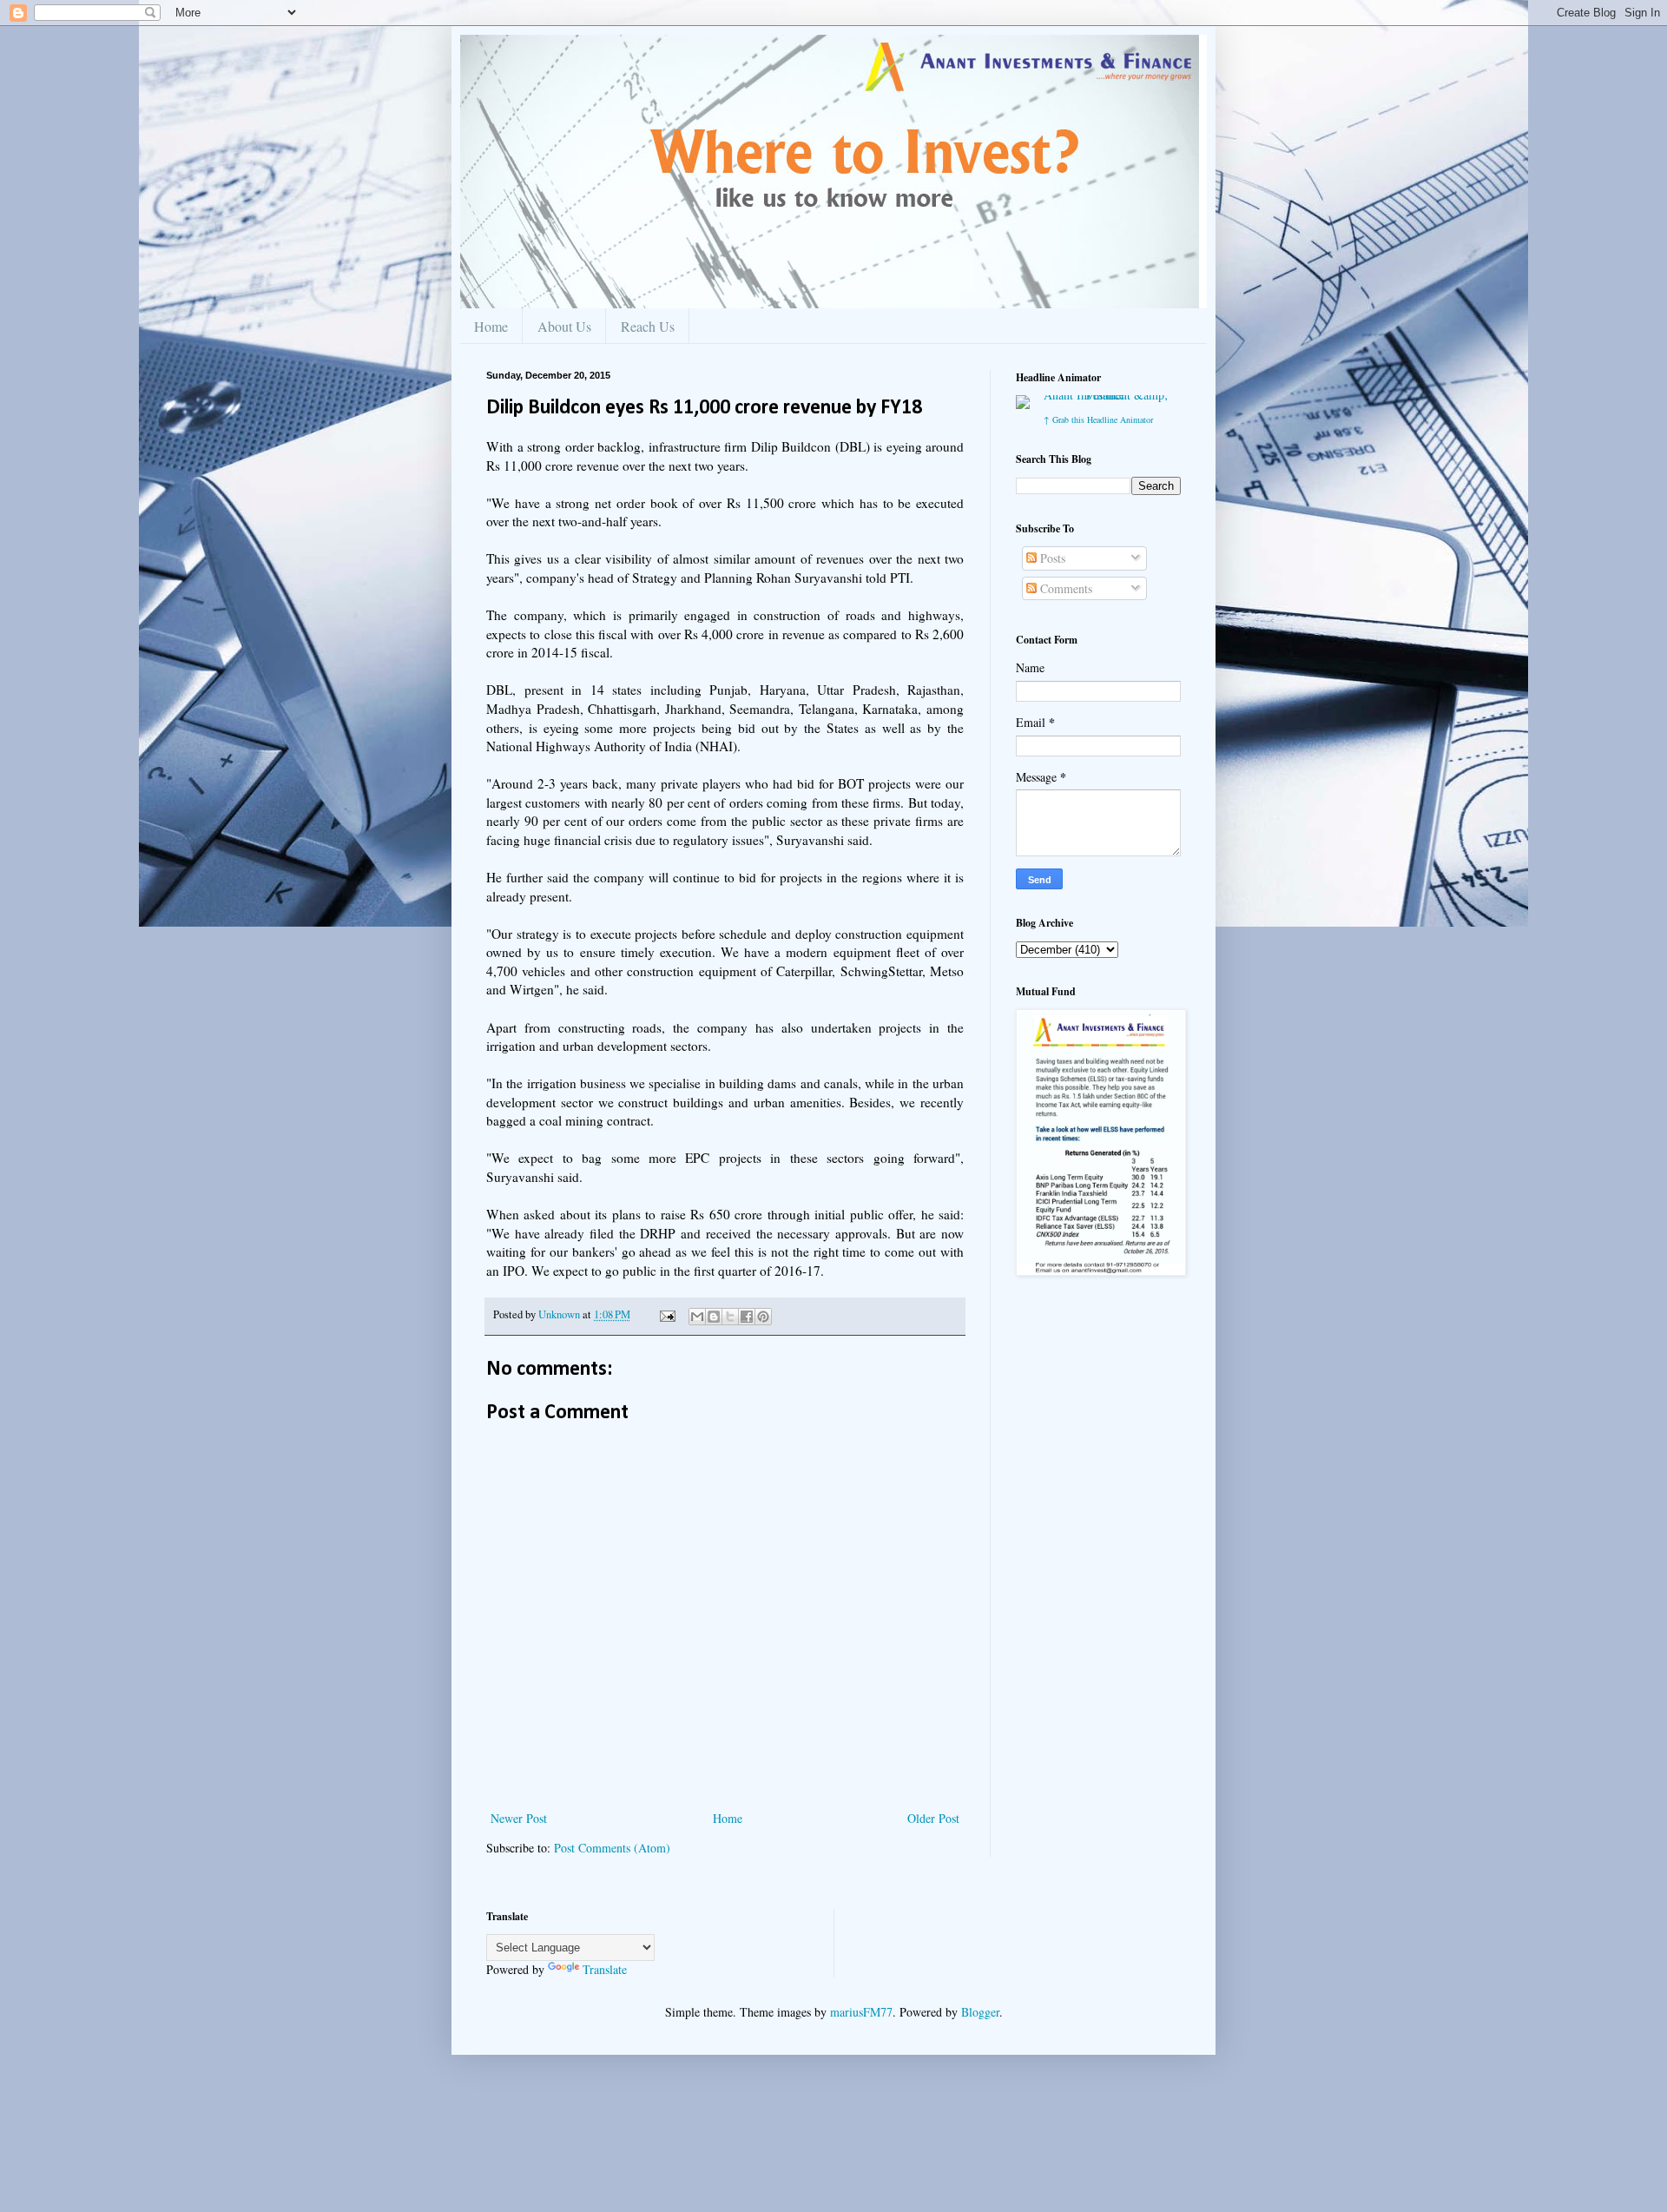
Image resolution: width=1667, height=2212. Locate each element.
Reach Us (648, 326)
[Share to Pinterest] (763, 1317)
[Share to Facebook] (747, 1317)
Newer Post (519, 1818)
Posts (1051, 558)
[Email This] (697, 1317)
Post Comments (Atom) (612, 1848)
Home (491, 326)
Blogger (980, 2012)
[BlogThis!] (714, 1317)
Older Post (933, 1818)
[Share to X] (730, 1317)
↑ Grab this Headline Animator (1098, 419)
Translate (605, 1969)
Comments (1064, 588)
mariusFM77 (861, 2012)
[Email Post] (666, 1314)
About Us (564, 326)
